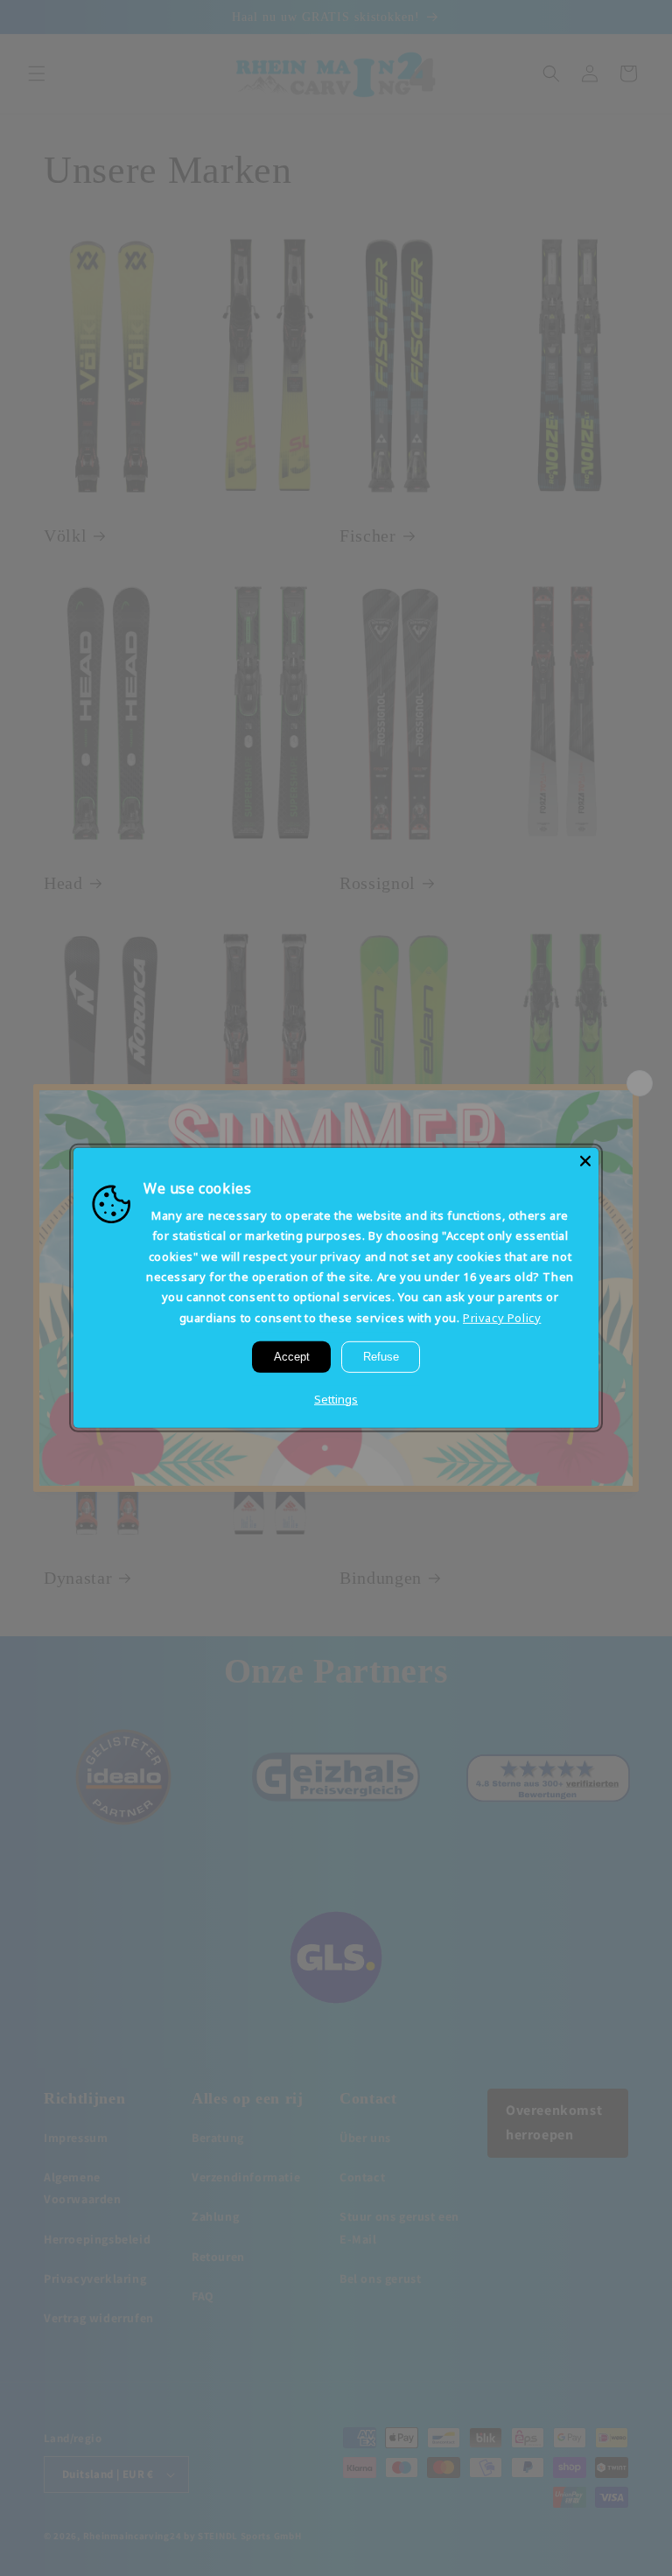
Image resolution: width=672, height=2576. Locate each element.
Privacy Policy (502, 1318)
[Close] (585, 1161)
